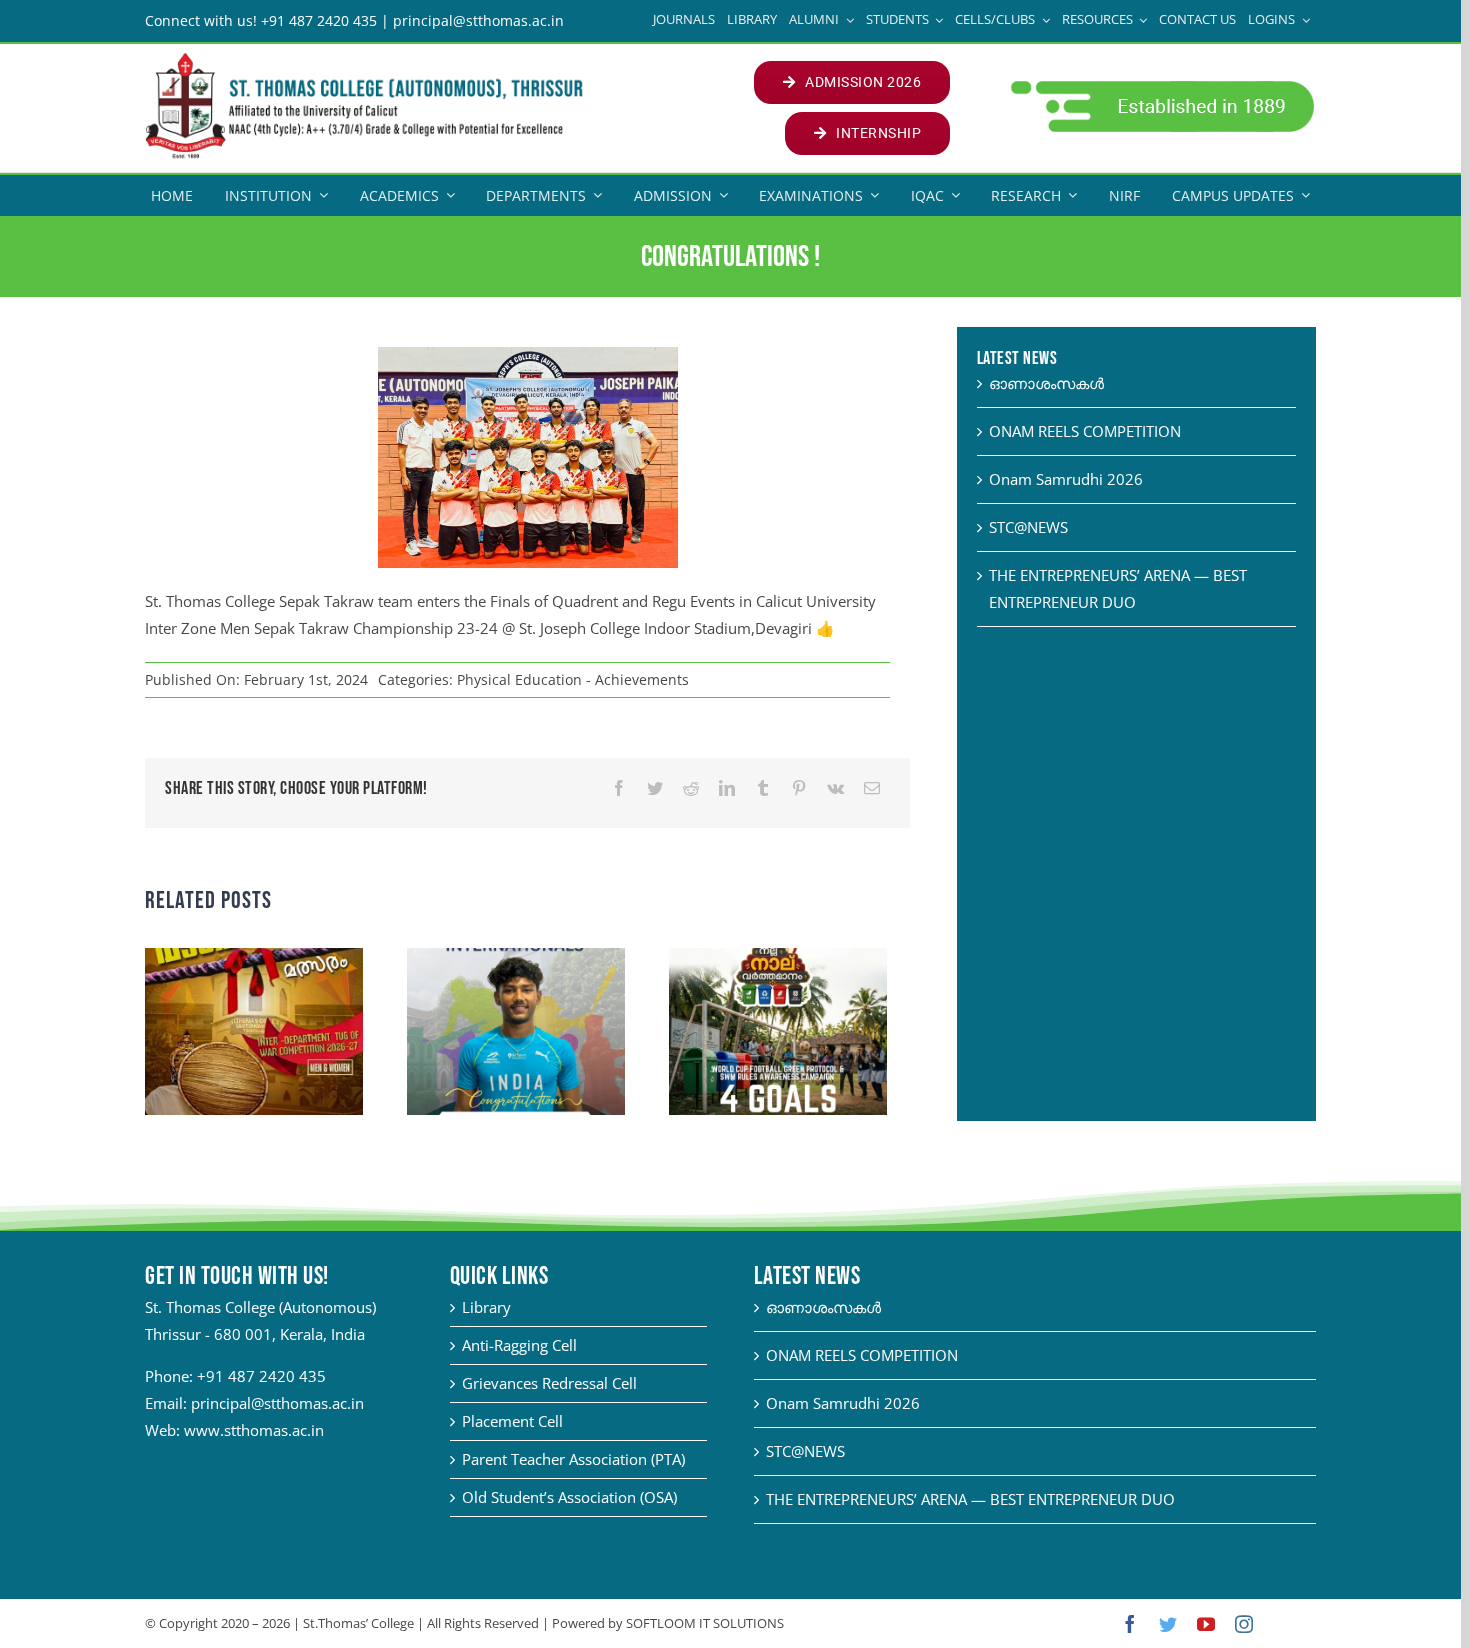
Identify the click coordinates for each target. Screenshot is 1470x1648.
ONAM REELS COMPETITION (1085, 431)
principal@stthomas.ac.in (277, 1403)
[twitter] (1168, 1624)
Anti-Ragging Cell (519, 1345)
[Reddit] (691, 788)
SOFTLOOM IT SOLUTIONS (705, 1623)
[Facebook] (619, 788)
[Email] (872, 788)
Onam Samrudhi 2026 (1066, 479)
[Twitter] (655, 788)
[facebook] (1130, 1624)
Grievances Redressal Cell (549, 1383)
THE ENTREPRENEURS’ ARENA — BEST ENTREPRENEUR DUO (970, 1499)
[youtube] (1206, 1624)
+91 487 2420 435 (261, 1376)
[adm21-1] (1160, 86)
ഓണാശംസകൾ (1046, 383)
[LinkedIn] (727, 788)
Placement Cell (512, 1421)
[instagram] (1244, 1624)
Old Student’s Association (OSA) (569, 1497)
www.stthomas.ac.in (254, 1430)
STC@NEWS (1028, 527)
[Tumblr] (763, 788)
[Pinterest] (799, 788)
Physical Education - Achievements (573, 679)
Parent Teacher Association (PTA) (573, 1459)
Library (486, 1307)
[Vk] (835, 788)
